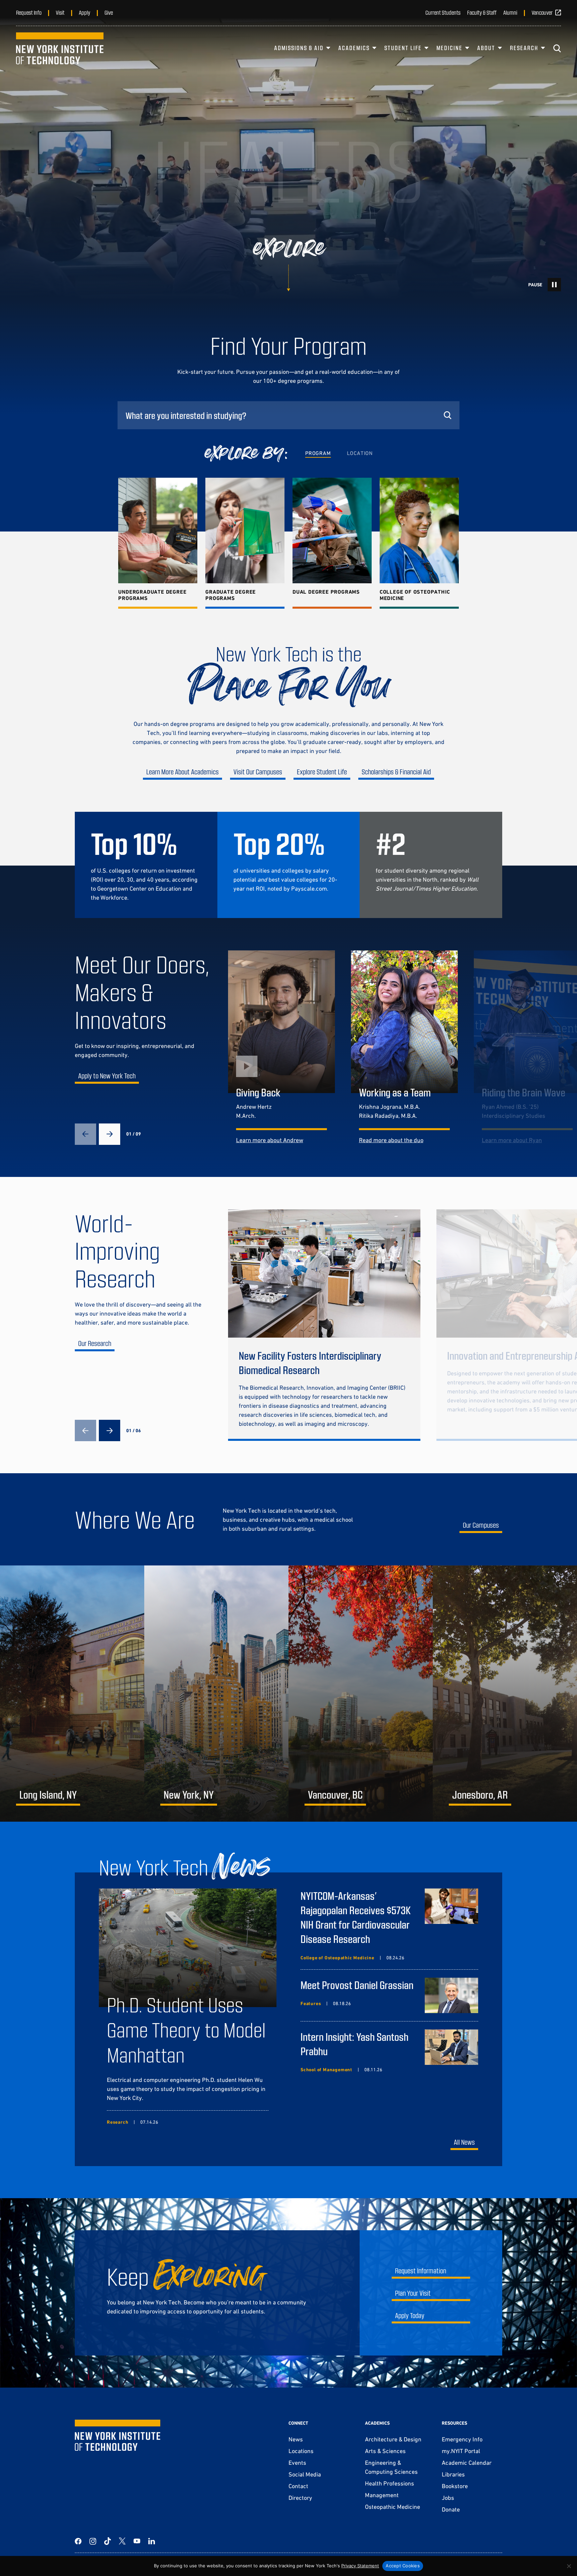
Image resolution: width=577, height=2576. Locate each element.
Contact (298, 2486)
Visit (60, 12)
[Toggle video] (554, 285)
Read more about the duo (391, 1140)
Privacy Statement (360, 2566)
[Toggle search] (557, 48)
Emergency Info (462, 2439)
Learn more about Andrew (270, 1140)
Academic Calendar (467, 2463)
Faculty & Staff (482, 12)
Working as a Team (395, 1092)
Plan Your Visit (413, 2293)
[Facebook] (78, 2541)
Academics (354, 48)
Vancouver (542, 12)
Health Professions (390, 2483)
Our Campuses (481, 1525)
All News (464, 2142)
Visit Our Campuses (258, 772)
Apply (84, 12)
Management (382, 2495)
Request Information (421, 2270)
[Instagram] (93, 2541)
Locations (301, 2451)
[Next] (110, 1134)
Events (297, 2463)
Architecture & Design (393, 2439)
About (486, 48)
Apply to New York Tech (107, 1076)
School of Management (326, 2070)
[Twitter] (122, 2541)
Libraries (453, 2474)
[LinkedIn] (152, 2541)
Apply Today (410, 2315)
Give (109, 12)
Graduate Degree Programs (231, 595)
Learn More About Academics (182, 772)
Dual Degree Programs (326, 592)
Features (311, 2003)
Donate (451, 2509)
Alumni (510, 12)
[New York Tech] (60, 48)
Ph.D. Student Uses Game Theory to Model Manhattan (186, 2029)
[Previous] (85, 1134)
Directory (300, 2498)
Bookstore (455, 2486)
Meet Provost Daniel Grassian (357, 1985)
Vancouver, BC (335, 1794)
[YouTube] (137, 2541)
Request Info (29, 12)
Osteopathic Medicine (393, 2507)
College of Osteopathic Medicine (415, 595)
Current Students (443, 12)
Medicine (449, 48)
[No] (569, 2566)
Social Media (305, 2474)
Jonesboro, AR (480, 1794)
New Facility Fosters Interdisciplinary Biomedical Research (310, 1362)
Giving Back (258, 1092)
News (296, 2439)
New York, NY (189, 1794)
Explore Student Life (322, 772)
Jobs (448, 2498)
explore (289, 249)
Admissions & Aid (299, 48)
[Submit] (447, 415)
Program (318, 453)
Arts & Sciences (385, 2451)
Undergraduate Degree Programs (152, 595)
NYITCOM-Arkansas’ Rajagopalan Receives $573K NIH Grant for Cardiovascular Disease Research (356, 1917)
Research (524, 48)
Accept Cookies (403, 2566)
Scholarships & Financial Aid (396, 772)
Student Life (403, 48)
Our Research (95, 1343)
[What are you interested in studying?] (288, 415)
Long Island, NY (48, 1794)
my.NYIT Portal (461, 2451)
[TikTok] (108, 2541)
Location (360, 453)
